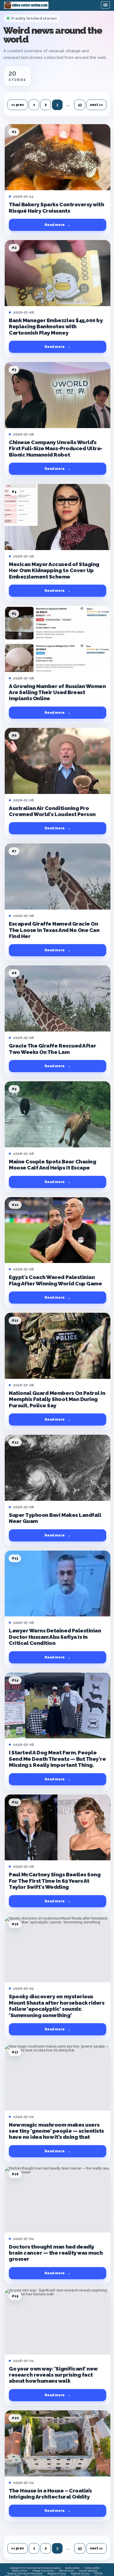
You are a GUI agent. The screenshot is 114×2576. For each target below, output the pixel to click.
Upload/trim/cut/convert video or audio (35, 2568)
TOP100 (98, 2574)
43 (80, 105)
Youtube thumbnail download (25, 2574)
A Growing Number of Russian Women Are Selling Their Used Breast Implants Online (57, 692)
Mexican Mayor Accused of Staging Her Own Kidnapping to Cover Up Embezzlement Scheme (54, 570)
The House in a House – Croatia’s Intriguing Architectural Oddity (50, 2494)
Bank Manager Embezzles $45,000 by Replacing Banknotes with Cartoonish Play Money (56, 326)
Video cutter (92, 2568)
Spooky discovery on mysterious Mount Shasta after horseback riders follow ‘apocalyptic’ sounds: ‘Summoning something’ (57, 2006)
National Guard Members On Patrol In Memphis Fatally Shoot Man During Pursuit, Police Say (57, 1399)
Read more (58, 225)
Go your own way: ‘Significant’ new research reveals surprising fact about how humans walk (53, 2375)
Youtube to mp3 (80, 2574)
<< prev (18, 105)
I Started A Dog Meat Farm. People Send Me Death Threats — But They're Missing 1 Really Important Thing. (57, 1759)
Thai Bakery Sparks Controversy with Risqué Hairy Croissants (56, 207)
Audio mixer (20, 2571)
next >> (96, 105)
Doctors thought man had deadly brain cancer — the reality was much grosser (56, 2253)
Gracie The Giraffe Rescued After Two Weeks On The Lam (53, 1049)
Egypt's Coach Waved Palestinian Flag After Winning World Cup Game (55, 1280)
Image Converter (43, 2571)
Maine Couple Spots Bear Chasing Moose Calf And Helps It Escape (52, 1165)
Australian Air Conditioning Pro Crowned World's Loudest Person (52, 811)
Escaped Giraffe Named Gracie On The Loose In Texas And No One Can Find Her (54, 930)
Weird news (67, 2571)
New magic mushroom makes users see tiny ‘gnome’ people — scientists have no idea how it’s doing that (56, 2131)
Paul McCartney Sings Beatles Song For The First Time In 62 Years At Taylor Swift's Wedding (55, 1881)
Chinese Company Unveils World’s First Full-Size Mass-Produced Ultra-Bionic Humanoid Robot (56, 448)
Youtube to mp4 (57, 2574)
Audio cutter (72, 2568)
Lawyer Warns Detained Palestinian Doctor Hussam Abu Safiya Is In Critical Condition (55, 1637)
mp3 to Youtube (88, 2571)
